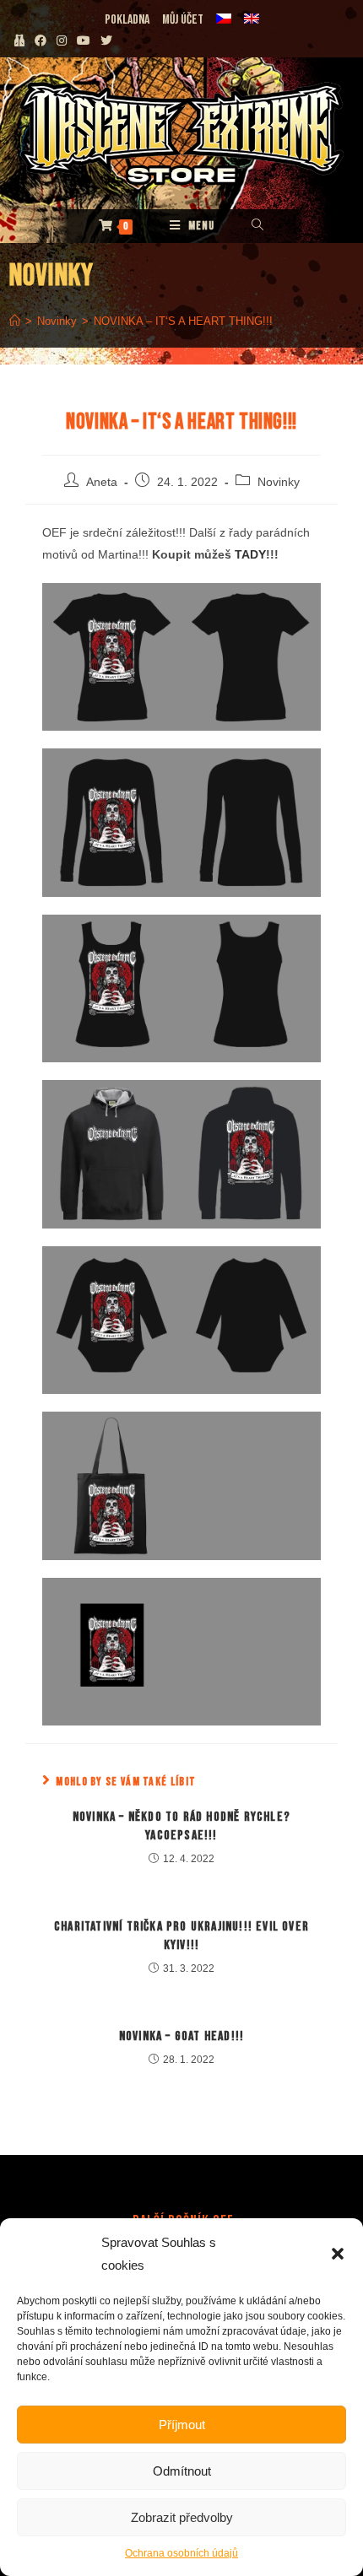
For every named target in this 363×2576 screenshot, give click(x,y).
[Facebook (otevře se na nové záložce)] (41, 41)
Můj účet (183, 20)
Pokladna (127, 20)
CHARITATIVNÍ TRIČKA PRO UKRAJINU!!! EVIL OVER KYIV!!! (181, 1936)
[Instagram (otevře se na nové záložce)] (62, 41)
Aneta (102, 482)
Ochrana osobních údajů (181, 2553)
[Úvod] (15, 321)
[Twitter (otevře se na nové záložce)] (109, 41)
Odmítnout (182, 2471)
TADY (250, 554)
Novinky (279, 482)
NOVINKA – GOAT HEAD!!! (181, 2036)
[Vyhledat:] (258, 226)
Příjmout (182, 2425)
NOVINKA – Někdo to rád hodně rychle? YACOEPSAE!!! (181, 1826)
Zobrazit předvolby (182, 2517)
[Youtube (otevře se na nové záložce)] (84, 41)
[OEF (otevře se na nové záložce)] (19, 41)
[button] (338, 2254)
